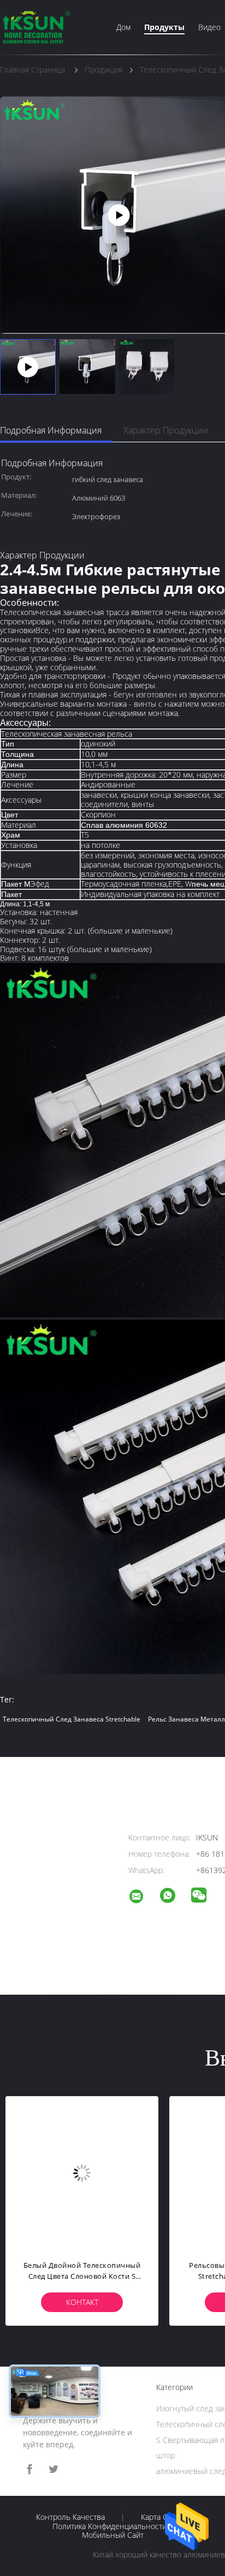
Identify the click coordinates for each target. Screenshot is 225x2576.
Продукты (164, 27)
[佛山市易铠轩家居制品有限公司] (143, 1898)
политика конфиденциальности (109, 2526)
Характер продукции (166, 430)
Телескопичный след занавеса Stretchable (72, 1719)
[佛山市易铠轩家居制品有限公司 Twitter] (54, 2469)
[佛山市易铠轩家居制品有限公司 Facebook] (29, 2469)
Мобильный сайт (113, 2535)
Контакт (82, 2302)
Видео (209, 27)
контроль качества (70, 2517)
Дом (123, 27)
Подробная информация (51, 430)
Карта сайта (162, 2517)
